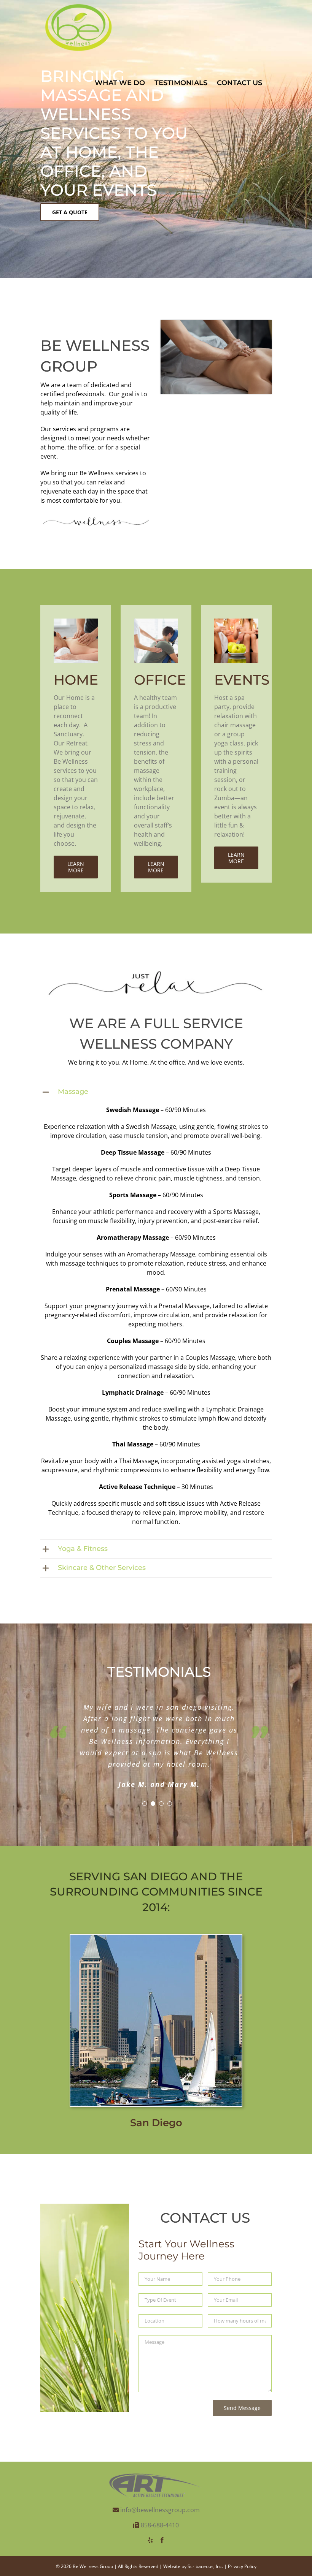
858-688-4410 (160, 2525)
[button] (156, 1092)
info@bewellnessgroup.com (160, 2510)
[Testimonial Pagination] (145, 1804)
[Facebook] (162, 2540)
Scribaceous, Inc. (206, 2566)
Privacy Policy (242, 2566)
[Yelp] (150, 2540)
